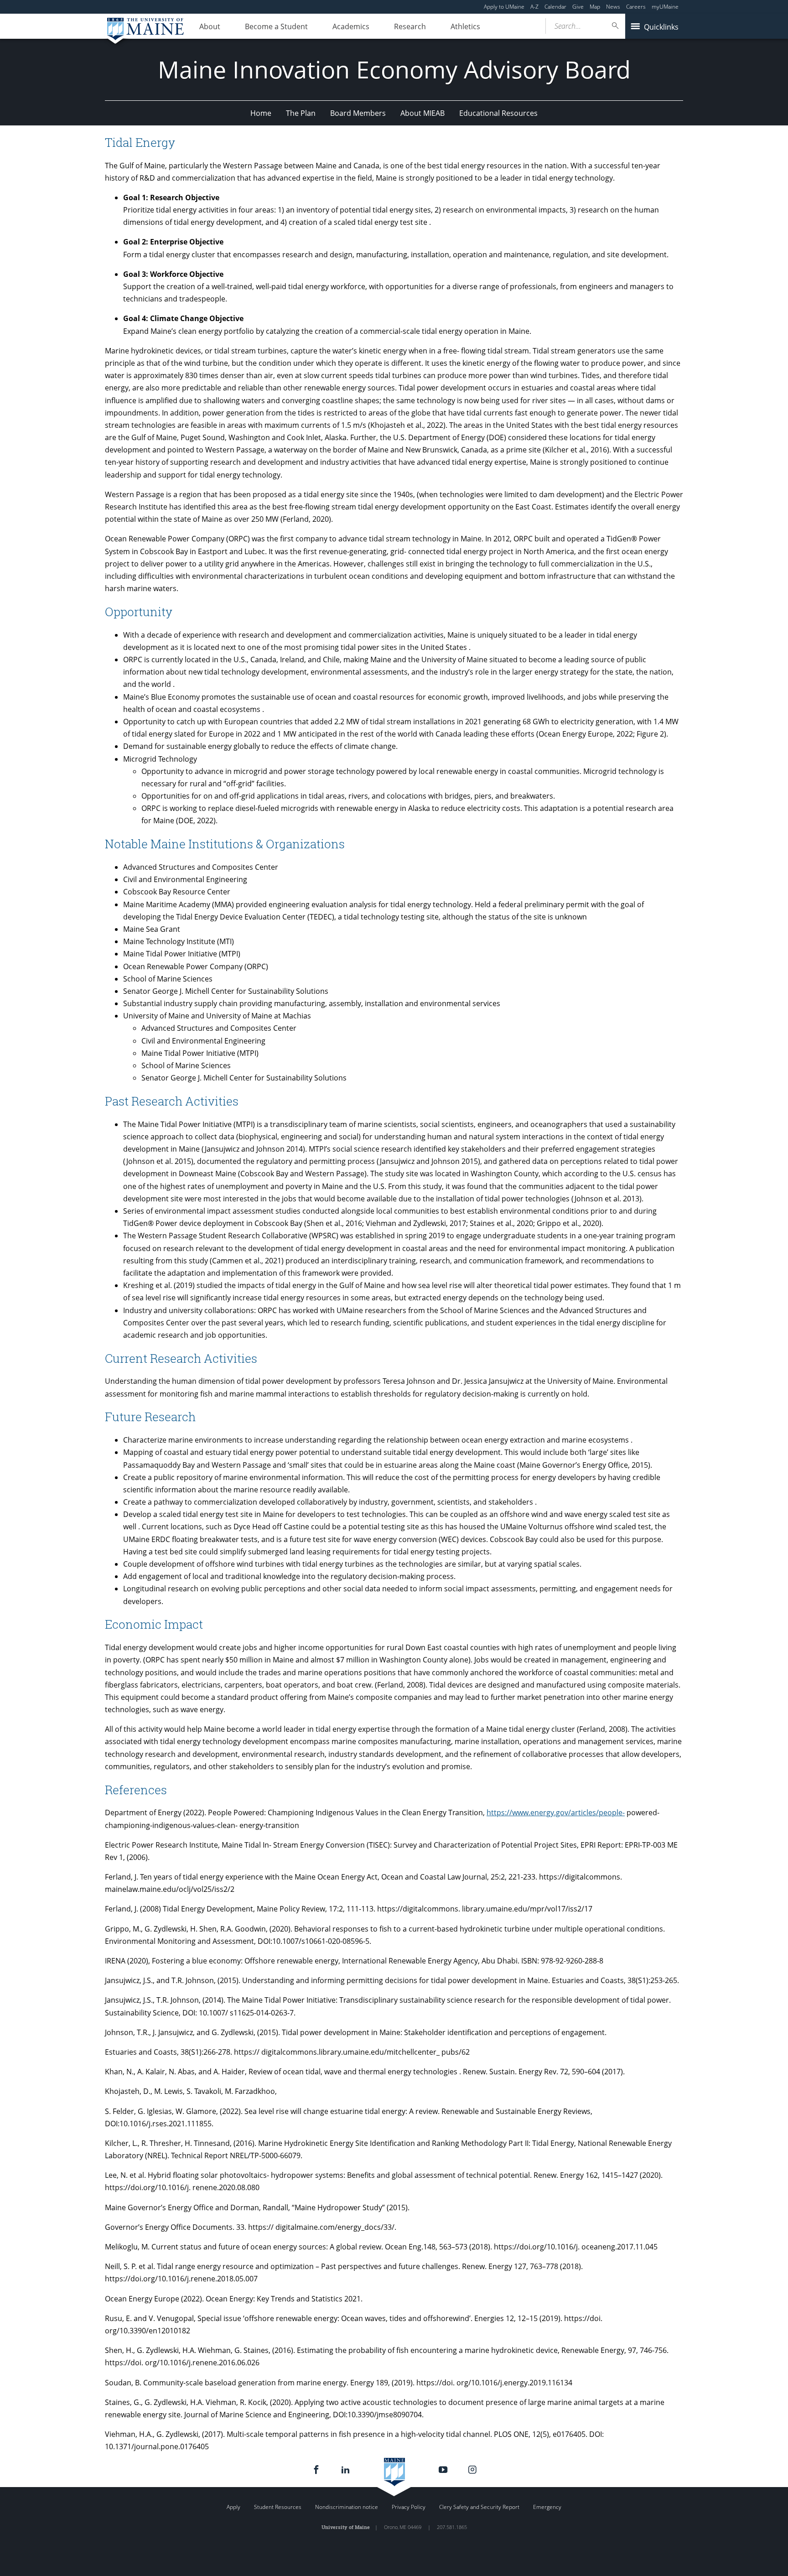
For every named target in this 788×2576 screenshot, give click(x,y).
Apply (233, 2507)
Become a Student (276, 26)
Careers (636, 7)
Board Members (358, 113)
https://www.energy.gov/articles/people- (556, 1813)
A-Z (534, 7)
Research (410, 26)
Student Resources (278, 2507)
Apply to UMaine (504, 7)
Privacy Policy (409, 2507)
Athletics (465, 26)
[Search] (616, 26)
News (613, 7)
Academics (351, 26)
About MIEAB (423, 113)
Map (595, 7)
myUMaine (665, 7)
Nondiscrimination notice (347, 2507)
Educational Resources (498, 113)
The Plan (301, 113)
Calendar (555, 7)
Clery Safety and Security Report (479, 2507)
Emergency (547, 2507)
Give (578, 7)
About (210, 26)
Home (261, 113)
